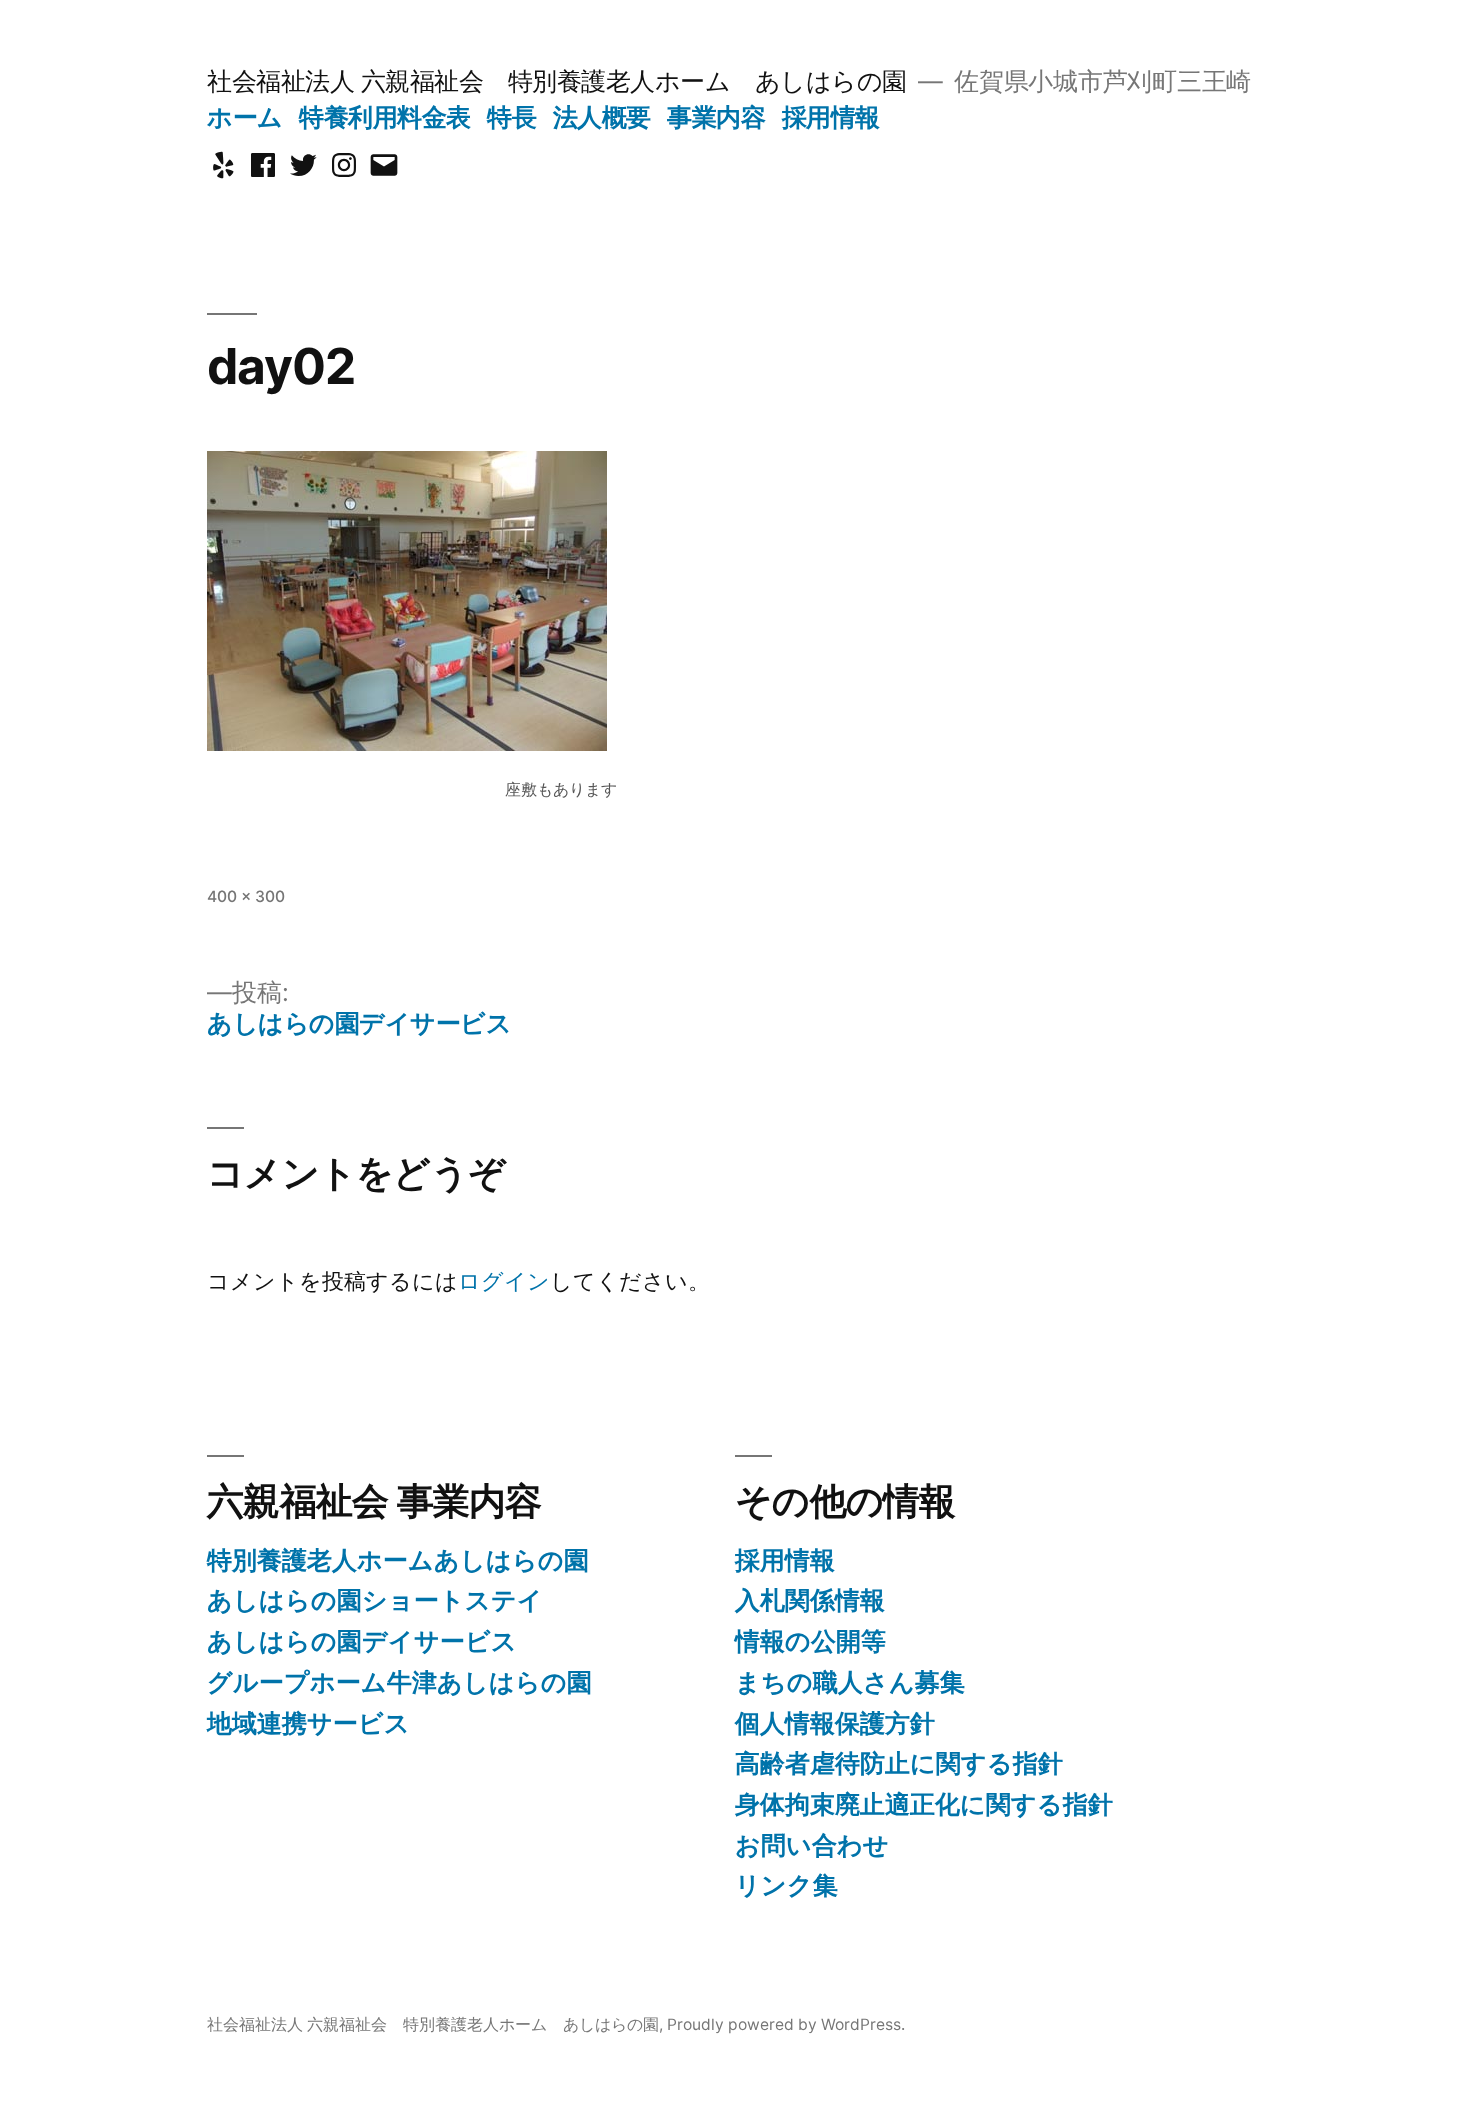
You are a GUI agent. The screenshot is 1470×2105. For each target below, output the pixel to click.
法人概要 (602, 117)
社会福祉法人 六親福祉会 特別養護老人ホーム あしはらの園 (557, 81)
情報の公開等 (810, 1641)
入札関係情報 (810, 1600)
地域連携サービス (308, 1723)
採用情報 (831, 117)
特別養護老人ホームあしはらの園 (398, 1560)
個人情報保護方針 (835, 1723)
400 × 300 (246, 896)
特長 (511, 117)
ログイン (504, 1281)
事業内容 (716, 117)
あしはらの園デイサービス (362, 1641)
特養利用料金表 (385, 117)
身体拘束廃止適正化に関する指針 (924, 1804)
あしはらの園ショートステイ (375, 1600)
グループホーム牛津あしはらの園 (399, 1682)
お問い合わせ (812, 1845)
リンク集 (786, 1885)
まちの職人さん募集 (850, 1682)
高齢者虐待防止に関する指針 (899, 1763)
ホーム (245, 117)
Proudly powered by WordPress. (786, 2024)
